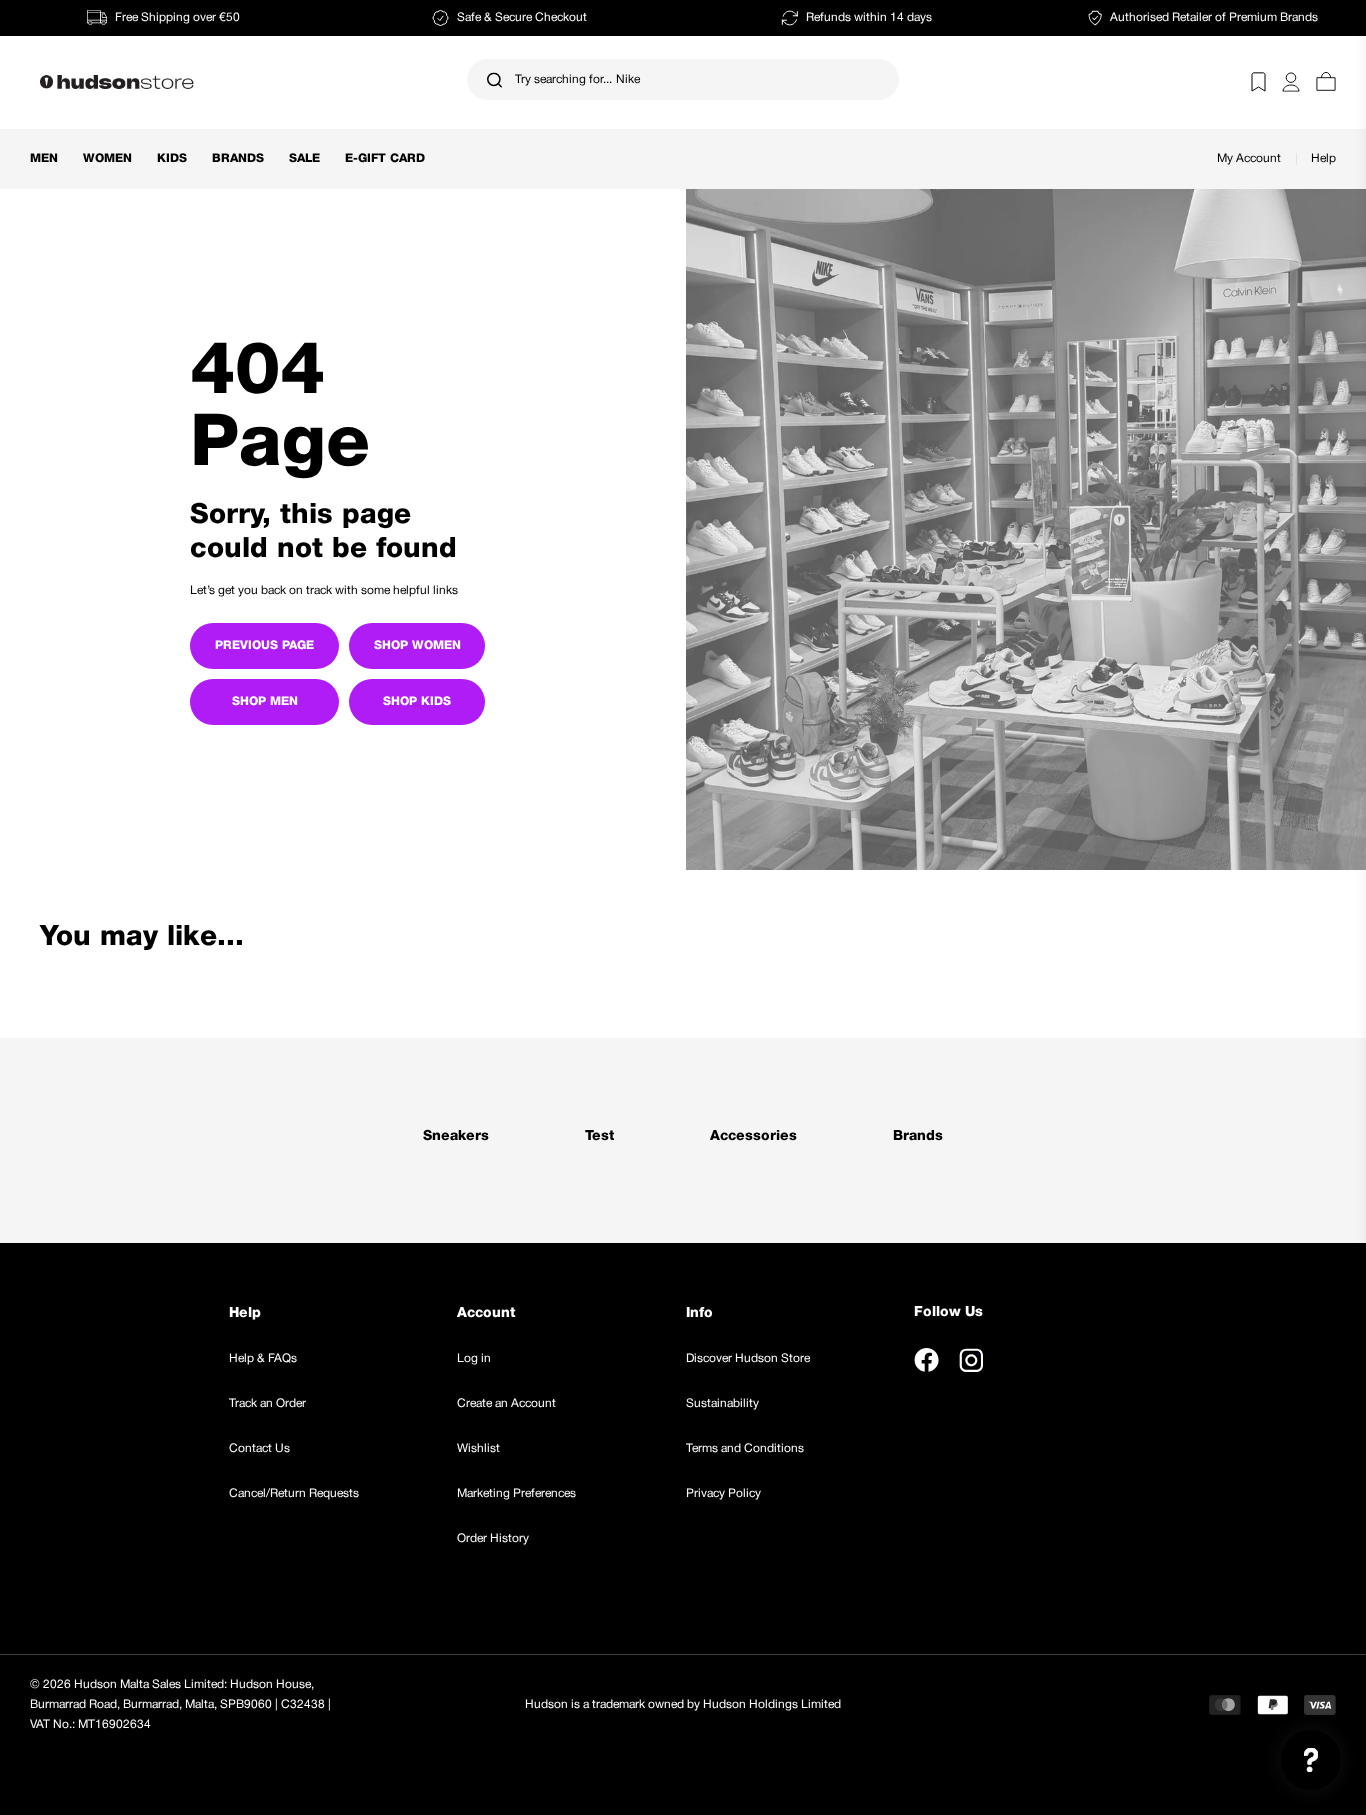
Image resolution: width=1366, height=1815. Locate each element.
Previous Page (264, 645)
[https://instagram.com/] (971, 1360)
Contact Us (259, 1448)
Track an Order (267, 1403)
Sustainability (722, 1403)
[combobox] (683, 79)
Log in (474, 1358)
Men (44, 158)
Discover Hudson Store (748, 1358)
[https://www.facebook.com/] (926, 1360)
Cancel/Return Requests (294, 1493)
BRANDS (238, 158)
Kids (172, 158)
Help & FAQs (263, 1358)
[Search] (494, 79)
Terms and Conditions (745, 1448)
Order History (493, 1538)
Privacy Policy (723, 1493)
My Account (1249, 158)
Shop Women (417, 645)
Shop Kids (417, 701)
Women (107, 158)
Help (1323, 158)
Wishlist (478, 1448)
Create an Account (506, 1403)
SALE (304, 158)
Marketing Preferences (516, 1493)
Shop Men (265, 701)
